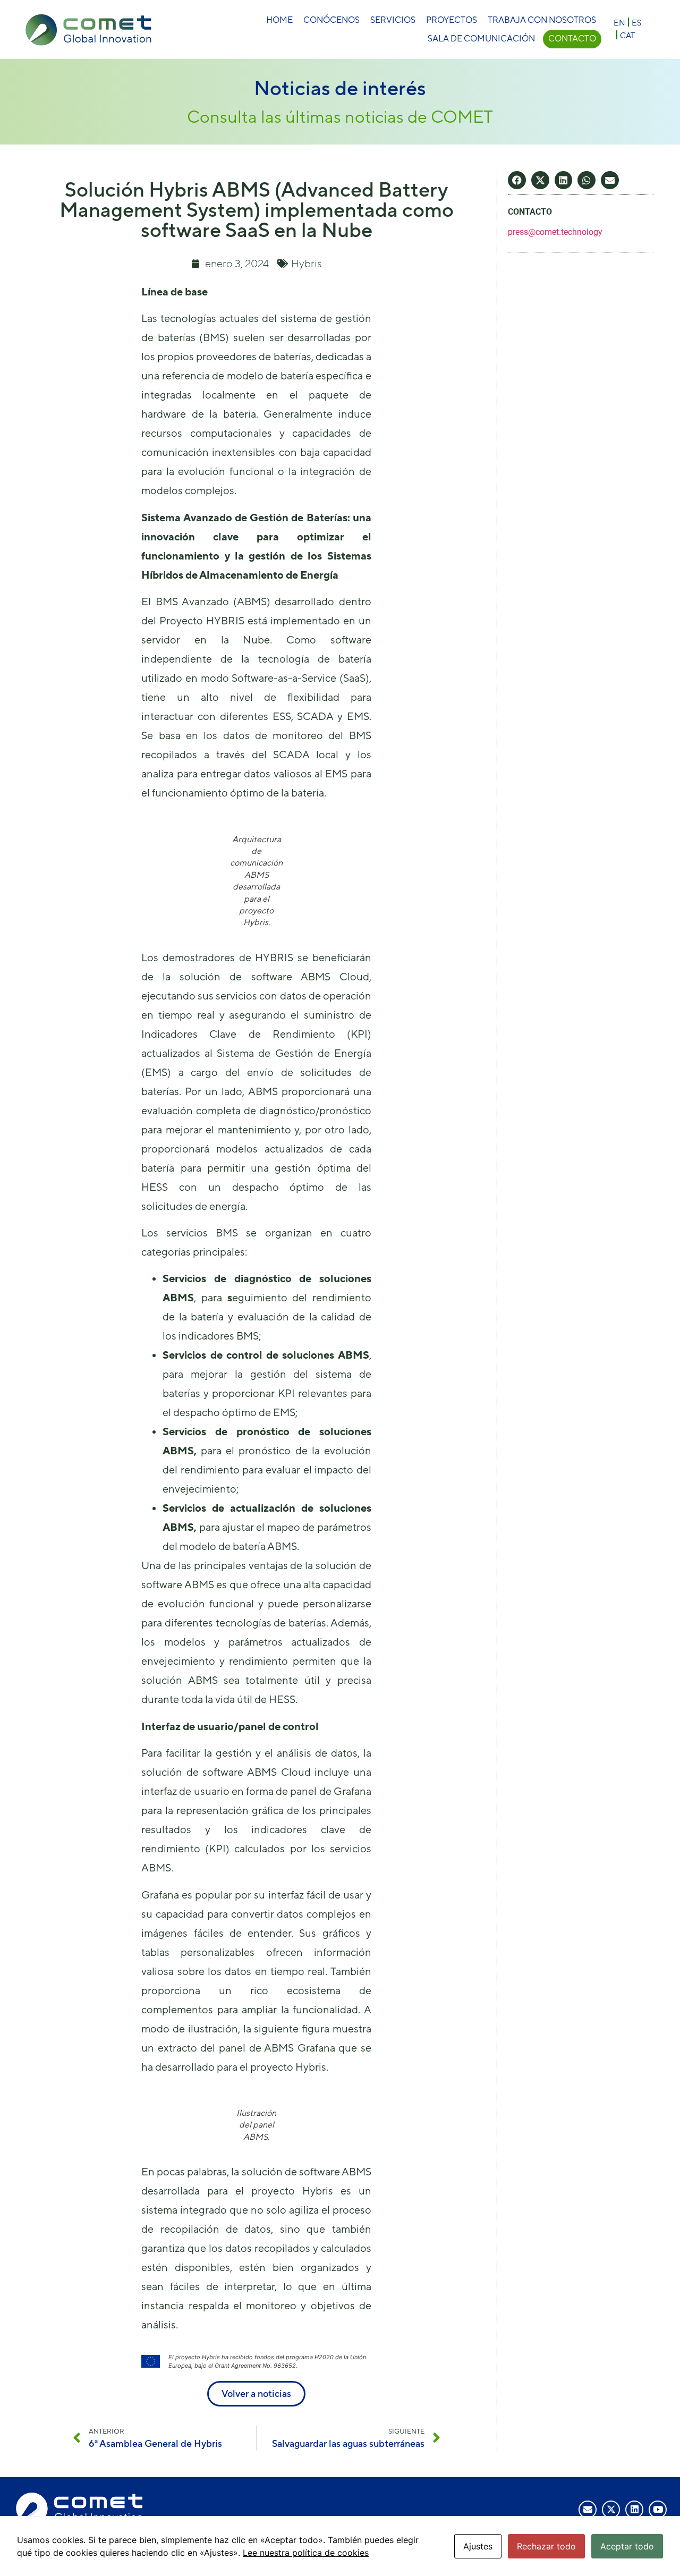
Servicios (393, 20)
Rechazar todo (546, 2546)
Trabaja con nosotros (542, 20)
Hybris (307, 263)
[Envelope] (588, 2510)
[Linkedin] (634, 2510)
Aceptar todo (627, 2546)
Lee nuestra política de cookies (306, 2553)
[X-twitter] (611, 2510)
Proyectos (452, 20)
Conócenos (331, 20)
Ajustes (478, 2546)
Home (279, 20)
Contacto (572, 39)
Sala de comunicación (481, 39)
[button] (517, 180)
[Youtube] (658, 2510)
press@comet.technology (555, 232)
